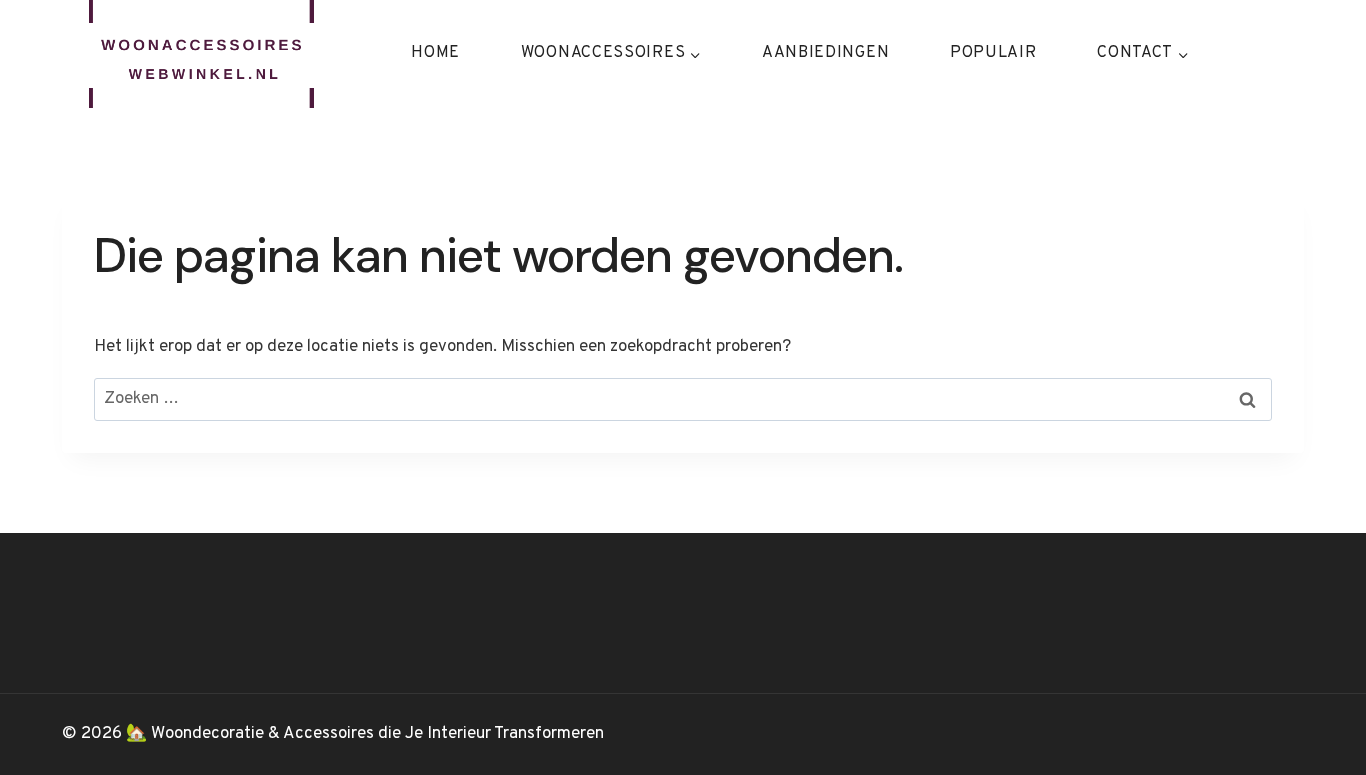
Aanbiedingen (825, 53)
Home (435, 53)
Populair (993, 53)
